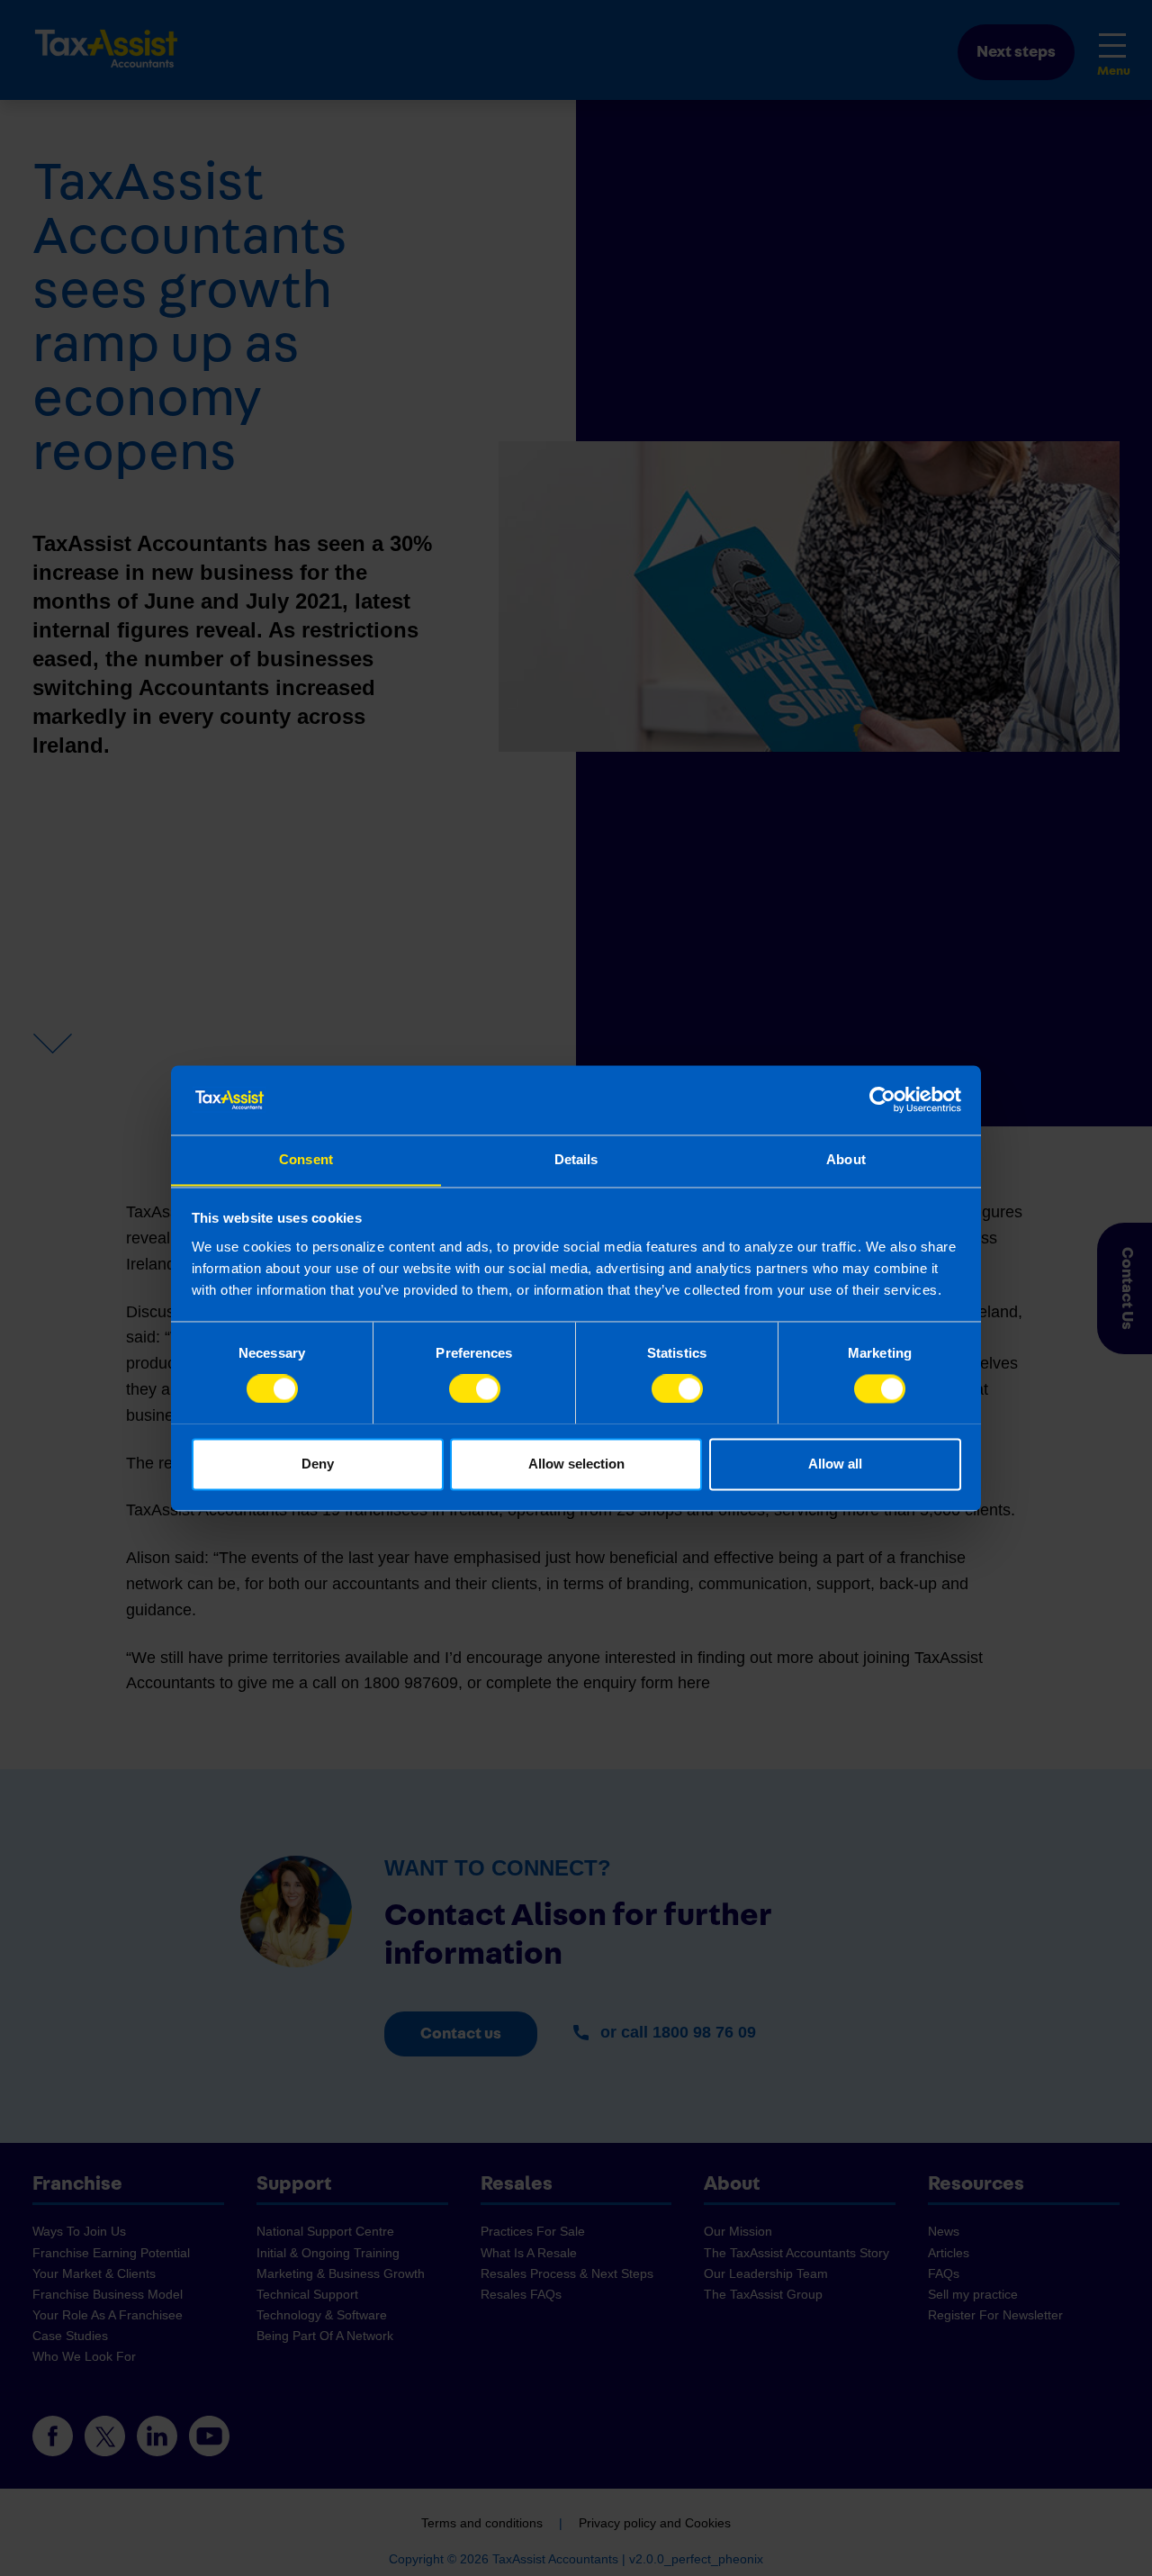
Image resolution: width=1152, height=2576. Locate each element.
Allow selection (576, 1464)
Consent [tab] (306, 1159)
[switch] (475, 1388)
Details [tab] (576, 1159)
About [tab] (846, 1159)
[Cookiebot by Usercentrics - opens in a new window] (882, 1099)
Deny (318, 1464)
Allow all (835, 1464)
